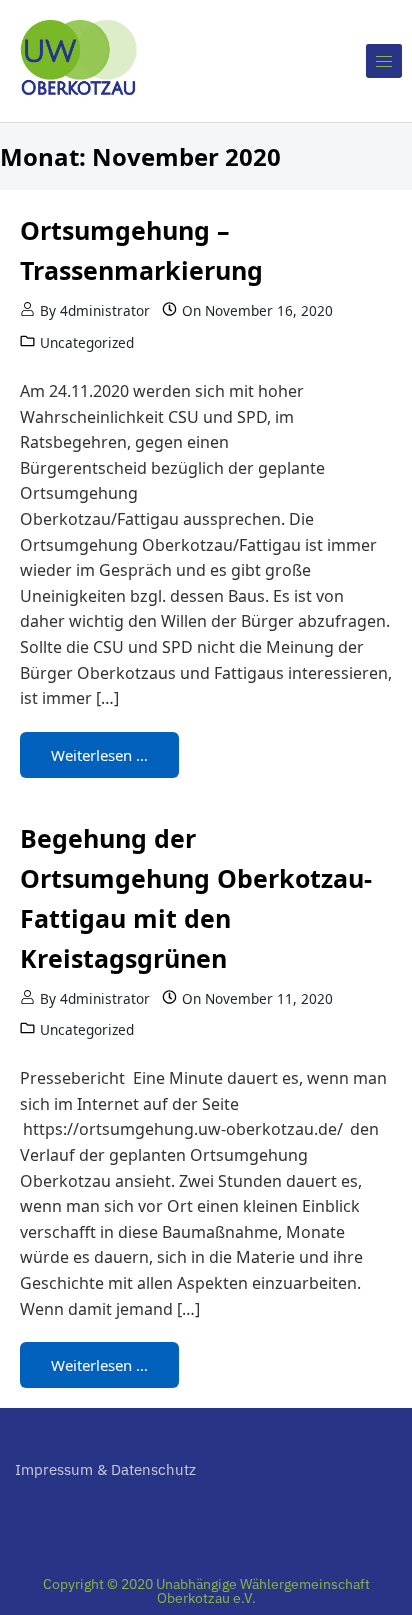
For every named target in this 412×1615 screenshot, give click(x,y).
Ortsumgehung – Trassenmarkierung (141, 250)
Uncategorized (87, 342)
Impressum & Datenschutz (105, 1469)
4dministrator (105, 310)
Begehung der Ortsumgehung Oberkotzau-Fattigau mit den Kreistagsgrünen (196, 898)
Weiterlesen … (99, 755)
